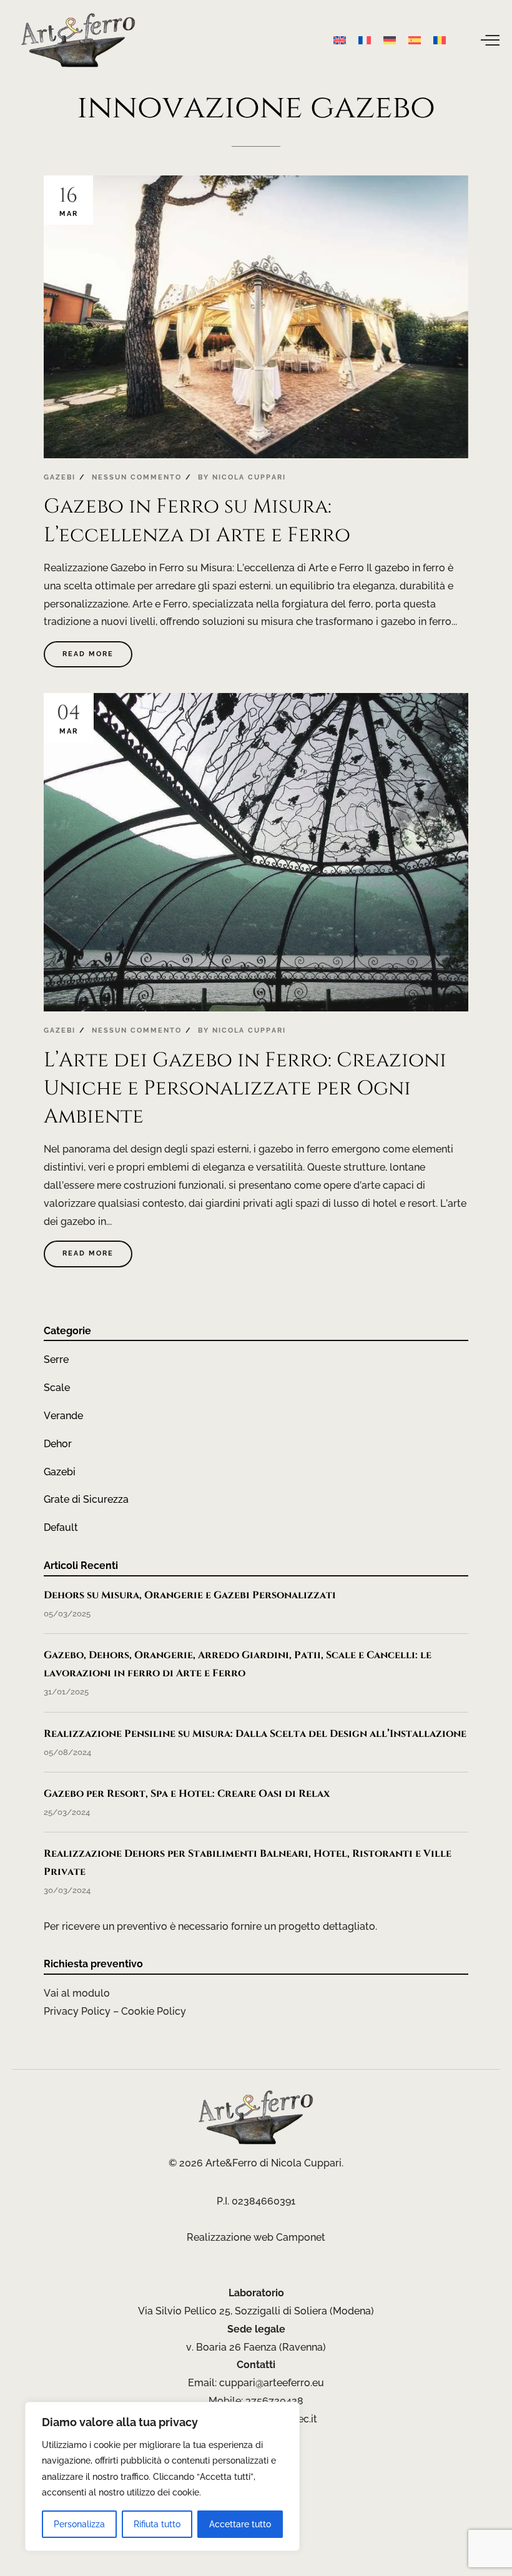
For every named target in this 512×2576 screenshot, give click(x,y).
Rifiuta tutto (157, 2524)
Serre (56, 1359)
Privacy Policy (77, 2011)
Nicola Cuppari (249, 477)
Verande (63, 1416)
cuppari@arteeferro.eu (272, 2383)
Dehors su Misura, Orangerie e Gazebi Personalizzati (190, 1595)
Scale (57, 1388)
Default (61, 1527)
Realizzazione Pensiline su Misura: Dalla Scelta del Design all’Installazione (255, 1734)
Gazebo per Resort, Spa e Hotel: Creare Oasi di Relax (187, 1794)
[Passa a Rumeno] (440, 40)
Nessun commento (137, 477)
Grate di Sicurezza (86, 1499)
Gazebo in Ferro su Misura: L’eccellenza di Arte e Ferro (197, 520)
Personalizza (79, 2524)
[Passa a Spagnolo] (415, 40)
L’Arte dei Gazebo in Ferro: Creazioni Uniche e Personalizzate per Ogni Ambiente (245, 1089)
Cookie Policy (154, 2011)
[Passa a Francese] (365, 40)
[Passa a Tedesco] (390, 40)
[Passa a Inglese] (340, 40)
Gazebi (60, 477)
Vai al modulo (77, 1993)
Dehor (58, 1444)
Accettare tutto (240, 2524)
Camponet (301, 2237)
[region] (162, 2476)
